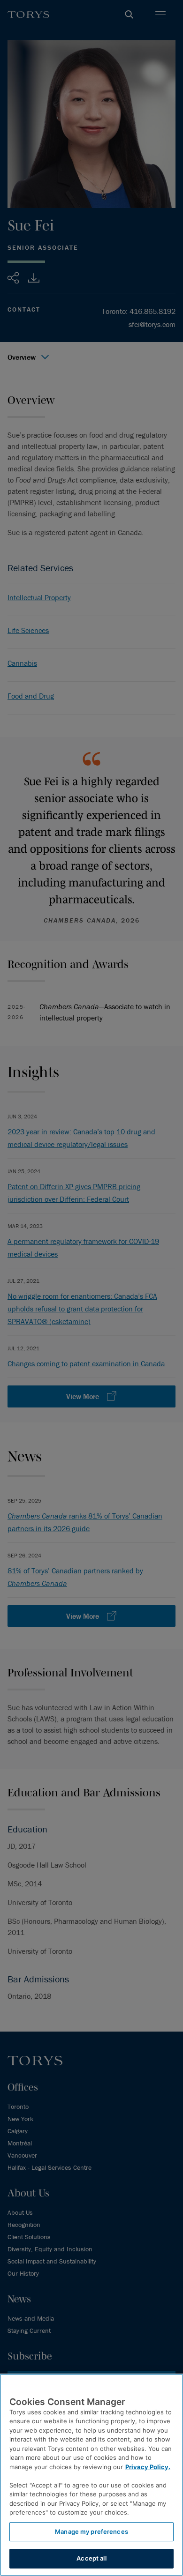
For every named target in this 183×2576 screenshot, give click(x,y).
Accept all (91, 2558)
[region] (91, 2475)
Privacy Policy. (148, 2467)
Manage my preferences (91, 2531)
